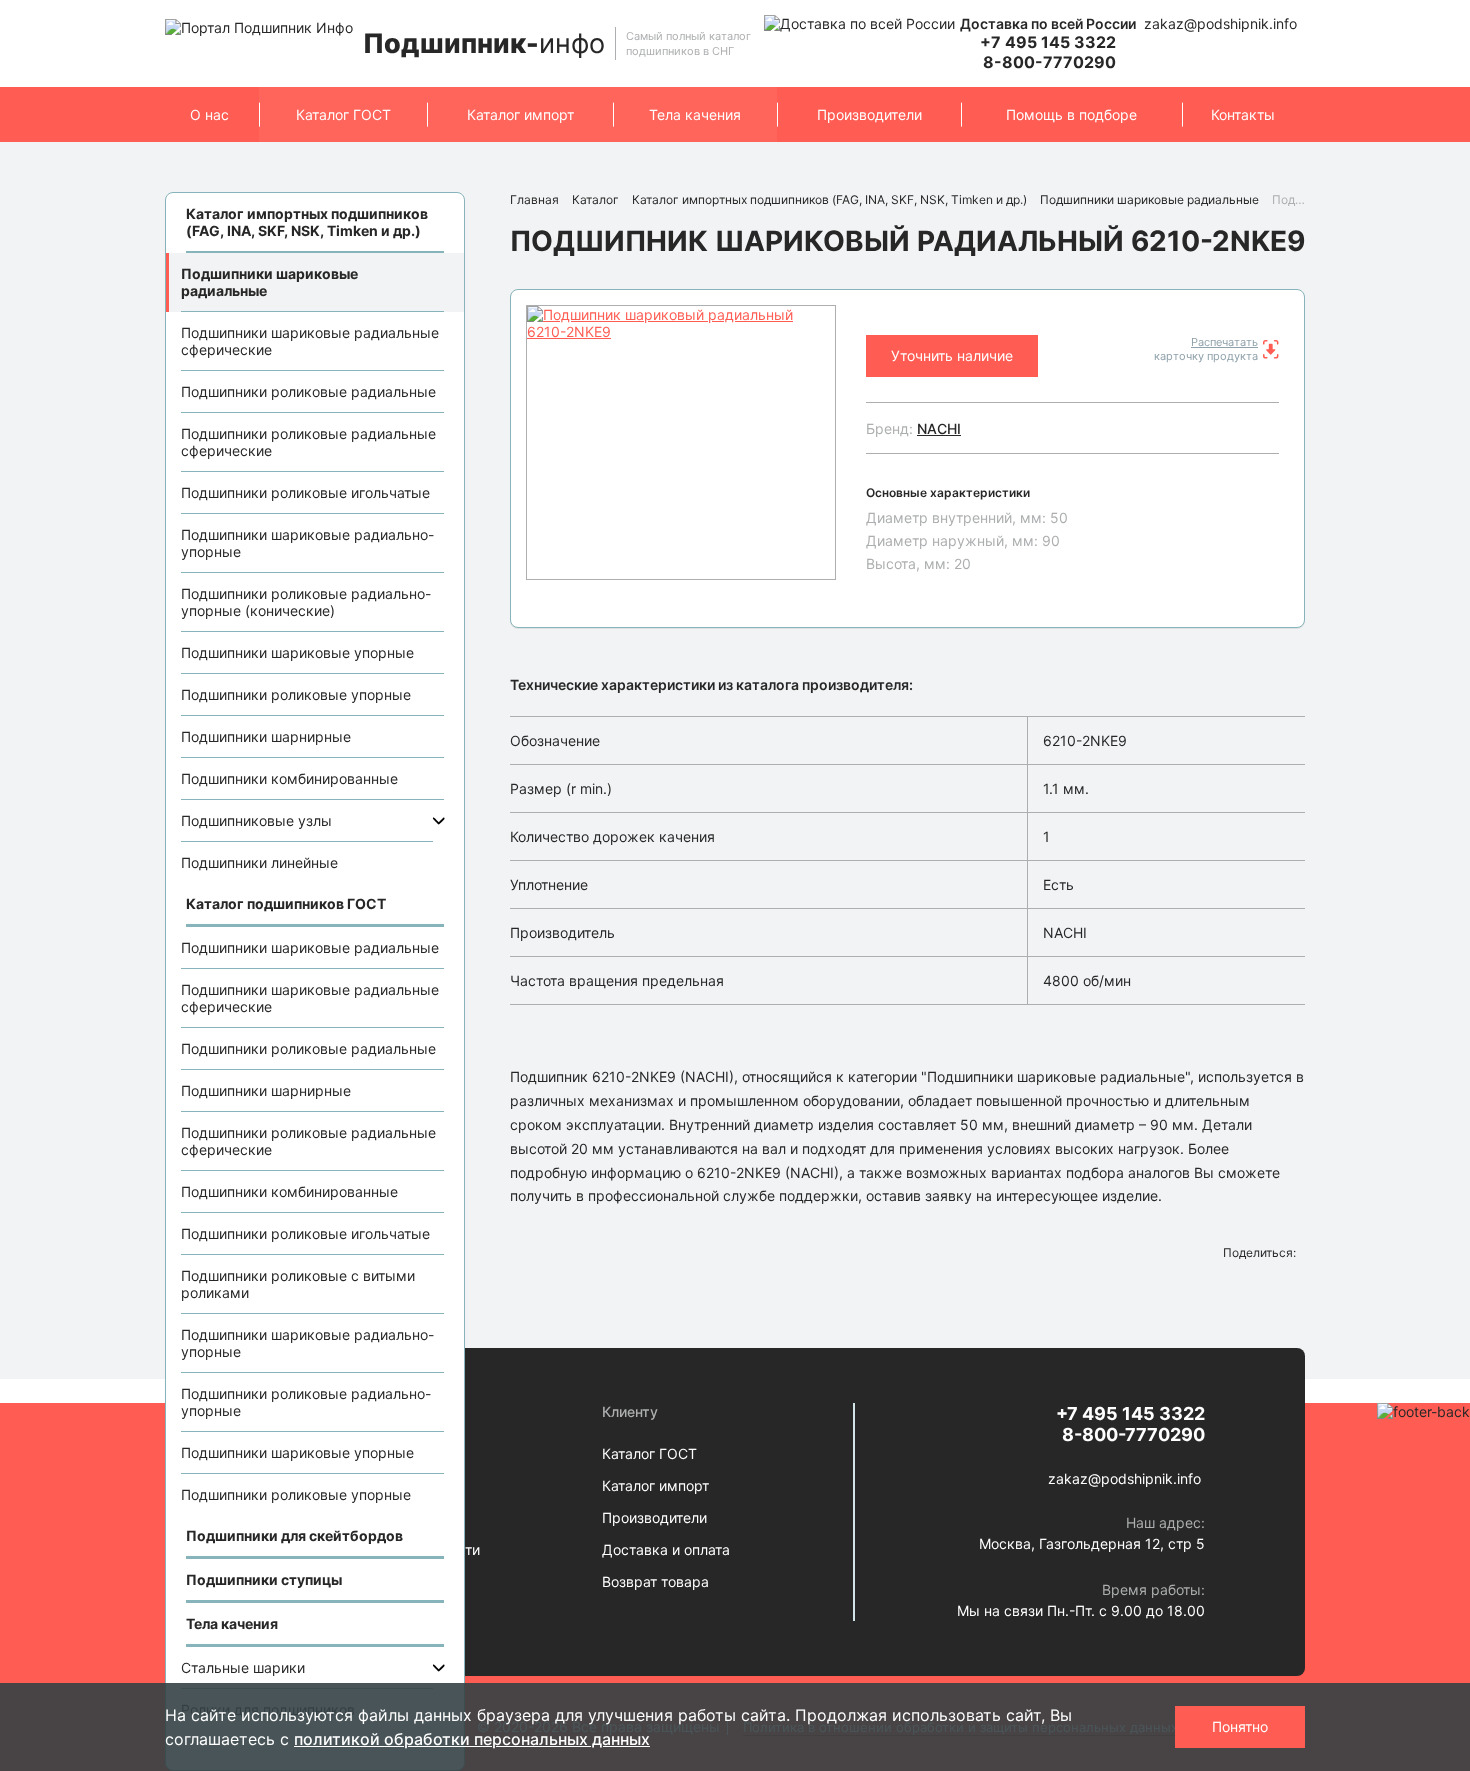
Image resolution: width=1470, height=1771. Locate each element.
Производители (869, 114)
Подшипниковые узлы (256, 820)
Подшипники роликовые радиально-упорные (306, 1402)
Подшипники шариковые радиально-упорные (307, 543)
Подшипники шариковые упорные (297, 652)
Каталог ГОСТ (343, 114)
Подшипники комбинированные (289, 778)
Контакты (1243, 114)
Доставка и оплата (666, 1549)
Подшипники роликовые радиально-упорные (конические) (306, 602)
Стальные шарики (243, 1667)
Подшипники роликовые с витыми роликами (298, 1284)
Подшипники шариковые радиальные (269, 282)
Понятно (1240, 1726)
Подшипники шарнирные (266, 736)
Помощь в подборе (1071, 114)
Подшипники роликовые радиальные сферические (308, 442)
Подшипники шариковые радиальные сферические (310, 341)
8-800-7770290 (1049, 62)
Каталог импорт (520, 114)
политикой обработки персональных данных (472, 1739)
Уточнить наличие (952, 355)
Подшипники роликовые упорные (296, 694)
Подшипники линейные (259, 862)
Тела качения (695, 114)
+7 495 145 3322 (1048, 42)
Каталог (595, 199)
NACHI (939, 428)
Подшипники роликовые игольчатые (305, 492)
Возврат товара (655, 1581)
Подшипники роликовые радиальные (308, 391)
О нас (209, 114)
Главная (534, 199)
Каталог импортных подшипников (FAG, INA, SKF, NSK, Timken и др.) (829, 199)
